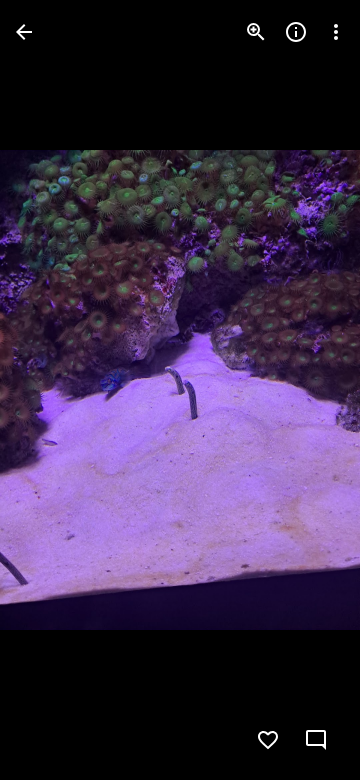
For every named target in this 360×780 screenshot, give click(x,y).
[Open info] (296, 32)
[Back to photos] (24, 32)
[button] (56, 390)
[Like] (268, 740)
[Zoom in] (256, 32)
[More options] (336, 32)
